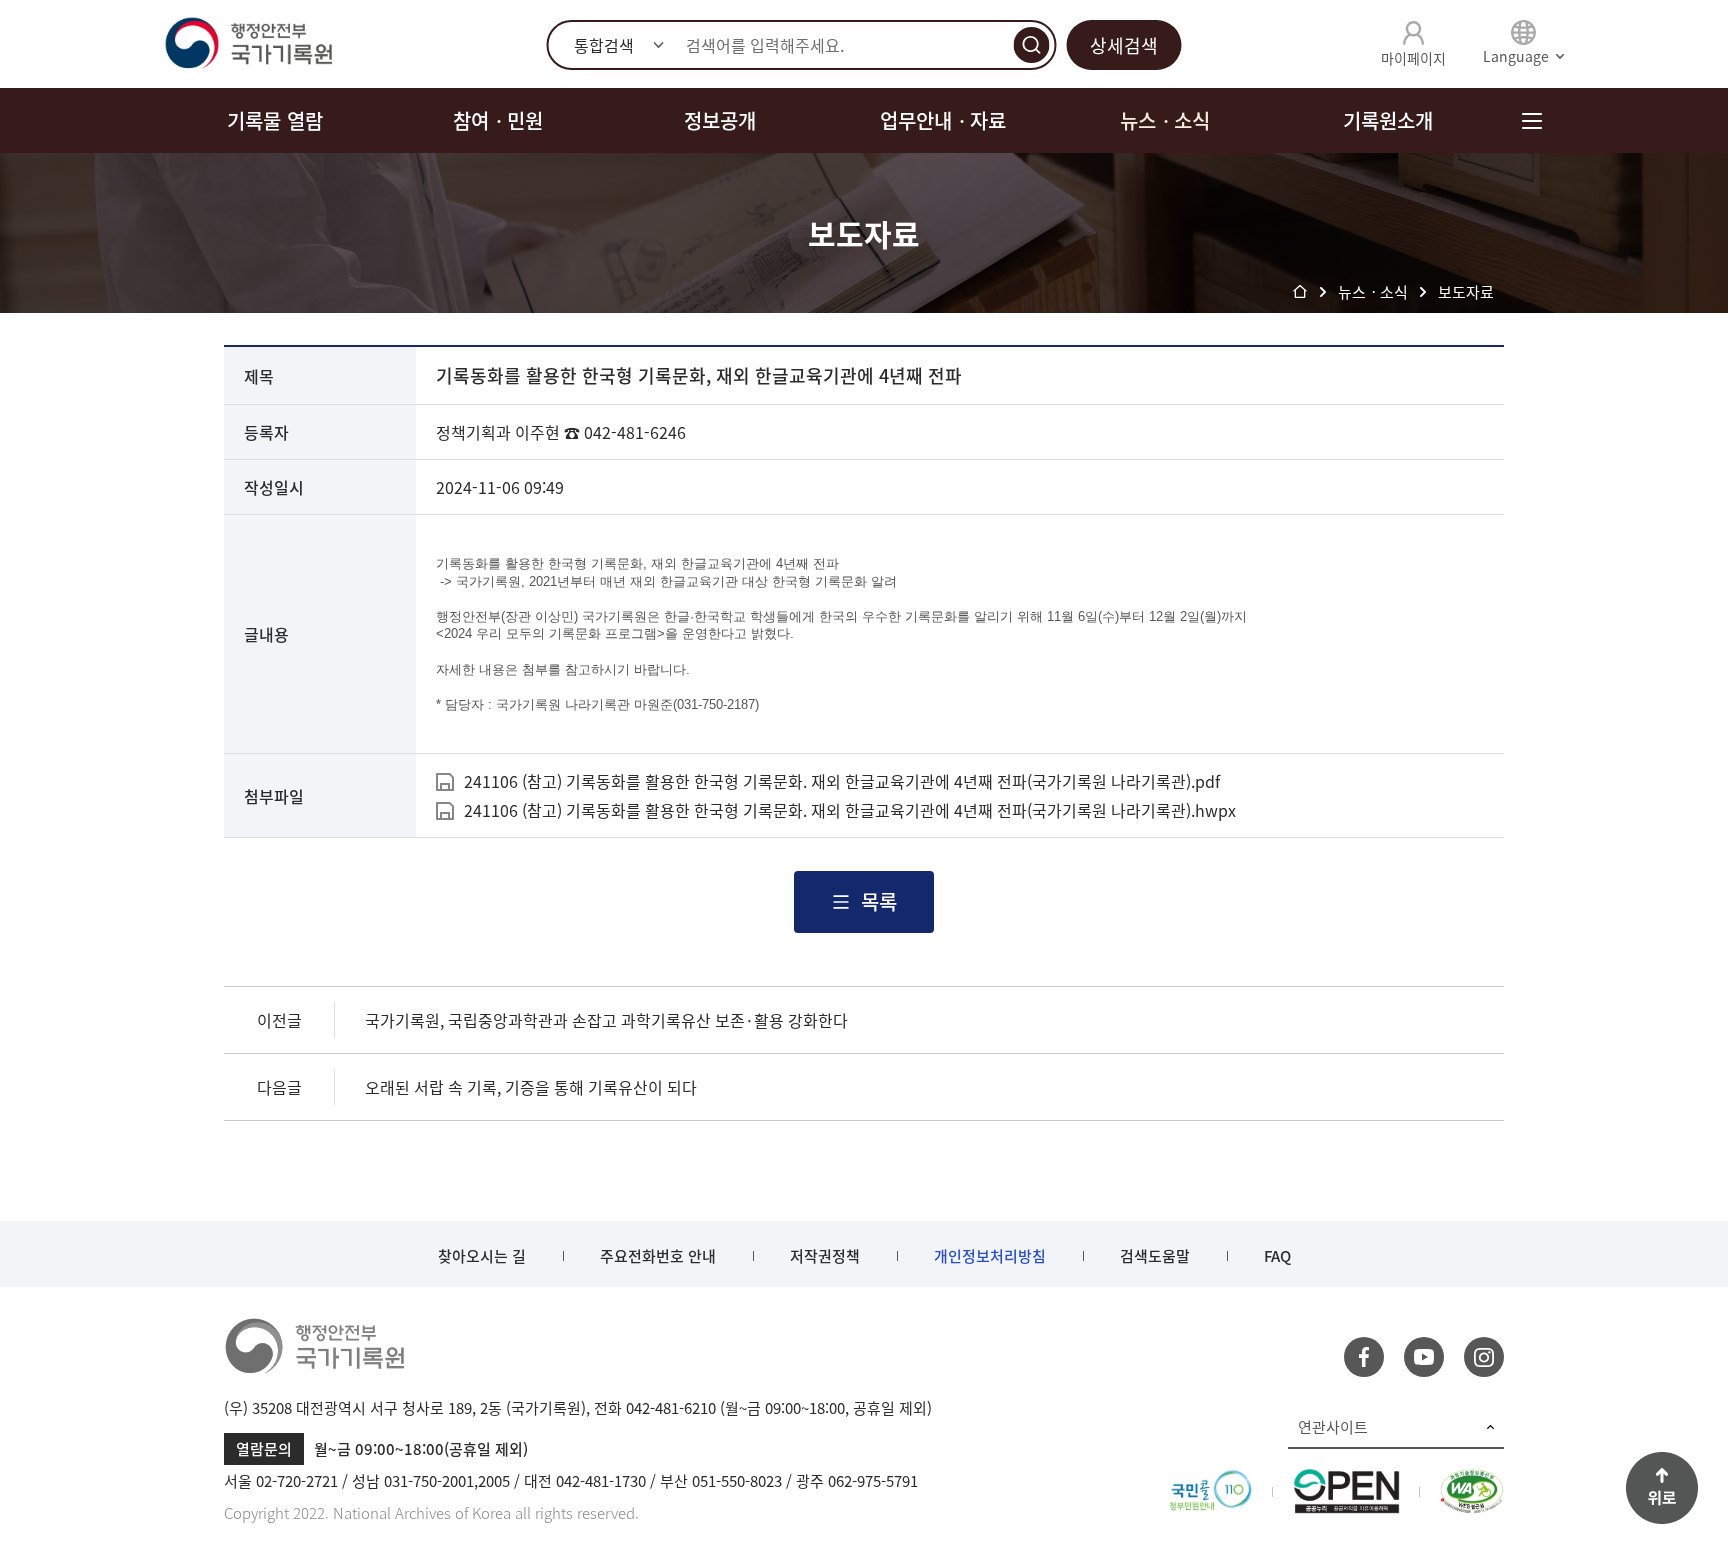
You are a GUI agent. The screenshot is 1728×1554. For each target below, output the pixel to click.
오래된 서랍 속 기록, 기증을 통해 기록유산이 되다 (531, 1087)
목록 (879, 901)
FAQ (1277, 1256)
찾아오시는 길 (482, 1256)
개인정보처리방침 (990, 1256)
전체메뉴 (1531, 120)
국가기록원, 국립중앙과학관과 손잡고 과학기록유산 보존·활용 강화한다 (606, 1020)
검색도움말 (1155, 1256)
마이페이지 (1413, 58)
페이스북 (1364, 1357)
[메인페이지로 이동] (248, 44)
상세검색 (1124, 45)
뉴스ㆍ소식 (1165, 120)
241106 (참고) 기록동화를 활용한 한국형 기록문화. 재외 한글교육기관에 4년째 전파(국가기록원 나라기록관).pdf (842, 781)
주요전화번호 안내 (658, 1256)
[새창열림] (1210, 1481)
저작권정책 (825, 1256)
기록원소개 (1388, 120)
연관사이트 (1333, 1427)
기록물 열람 (275, 120)
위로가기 (1662, 1488)
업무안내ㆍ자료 (943, 120)
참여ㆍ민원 (498, 120)
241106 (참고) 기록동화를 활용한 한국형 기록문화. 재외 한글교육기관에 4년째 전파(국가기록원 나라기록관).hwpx (850, 810)
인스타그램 (1484, 1357)
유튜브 (1424, 1357)
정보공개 (720, 120)
